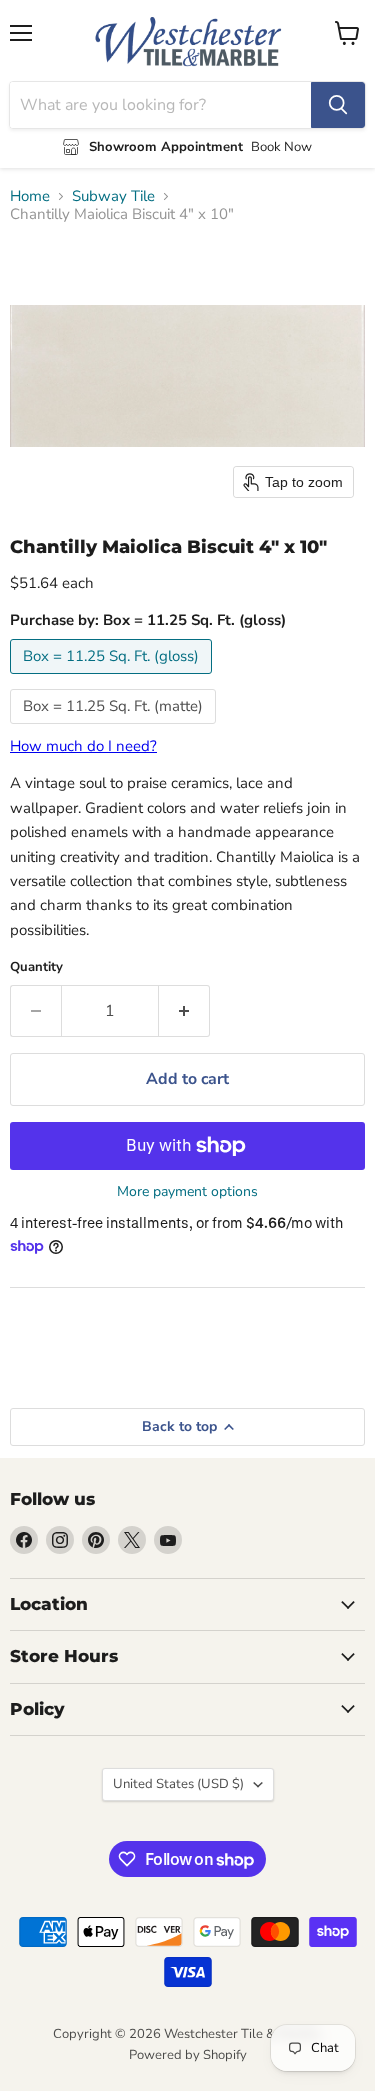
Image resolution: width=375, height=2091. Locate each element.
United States (178, 1784)
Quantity (36, 967)
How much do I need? (83, 746)
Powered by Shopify (188, 2055)
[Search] (338, 105)
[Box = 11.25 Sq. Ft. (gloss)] (113, 679)
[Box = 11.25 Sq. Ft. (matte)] (115, 729)
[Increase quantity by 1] (184, 1011)
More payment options (187, 1192)
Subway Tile (113, 196)
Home (30, 196)
